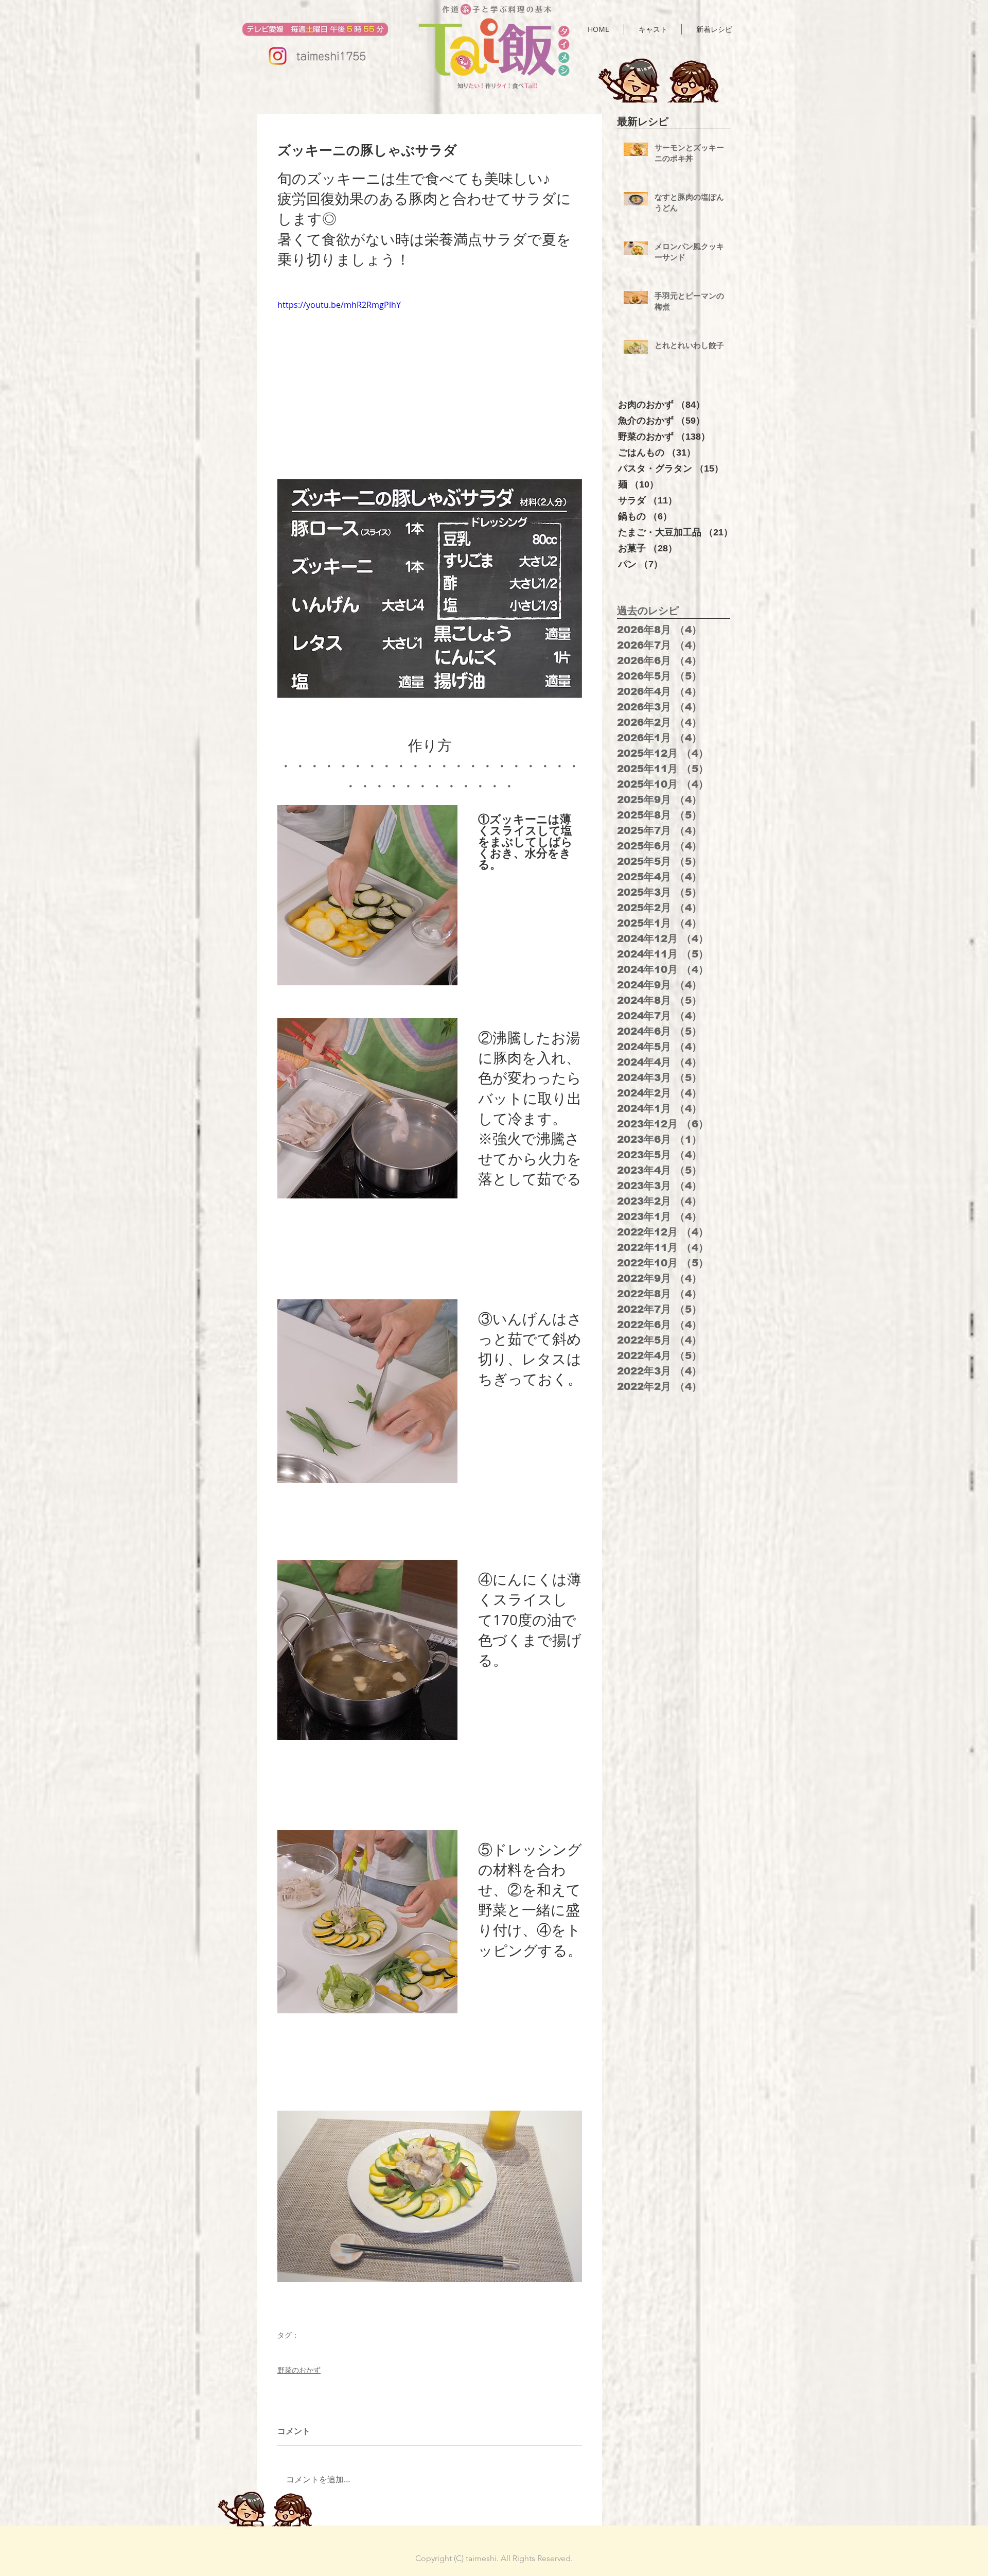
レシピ (287, 2350)
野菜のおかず (299, 2370)
